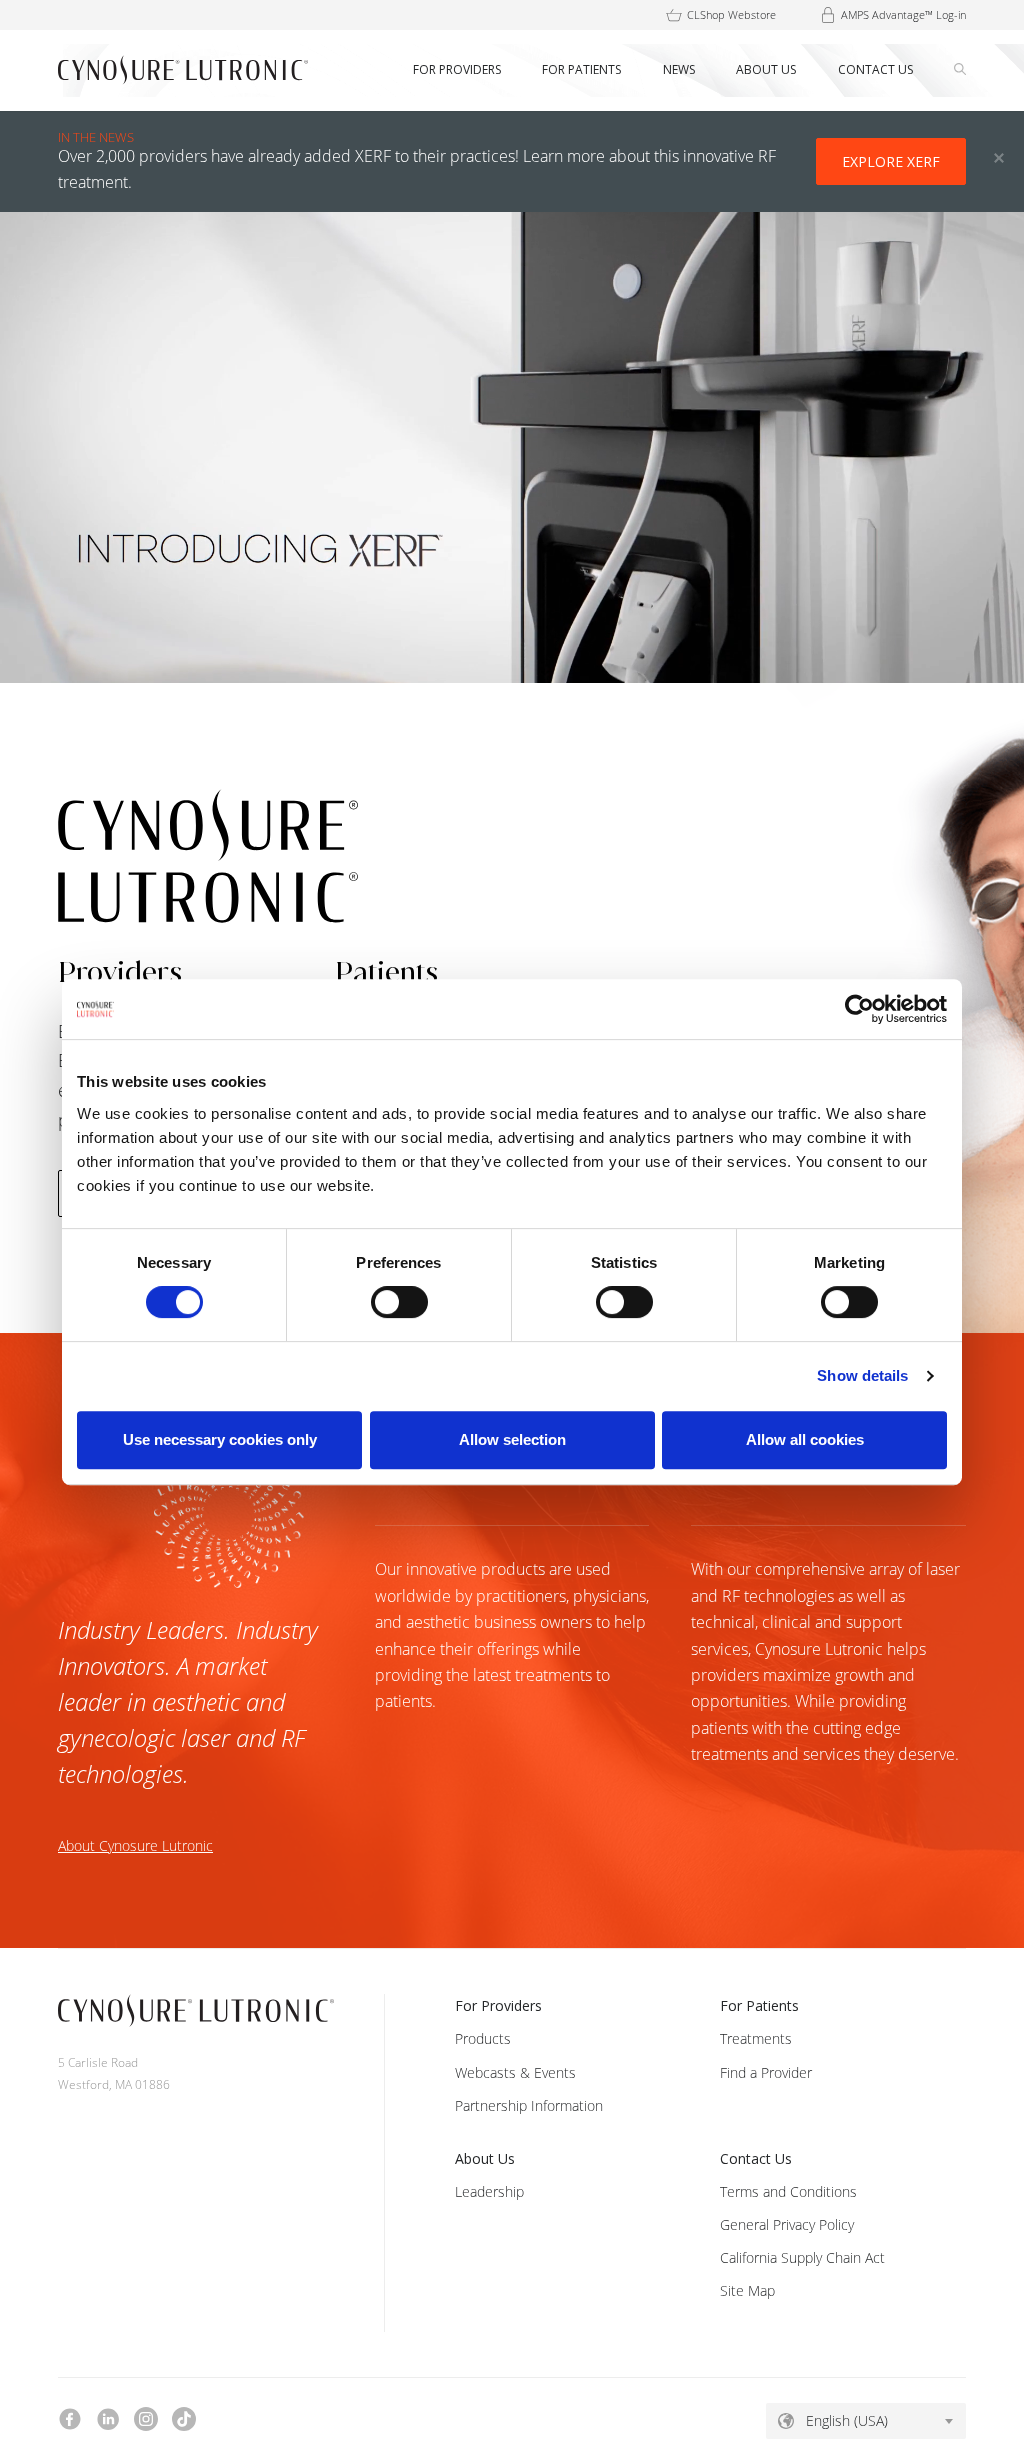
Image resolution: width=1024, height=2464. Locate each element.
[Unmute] (960, 667)
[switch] (399, 1302)
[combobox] (866, 2421)
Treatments (756, 2038)
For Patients (759, 2005)
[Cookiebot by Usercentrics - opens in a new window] (859, 1009)
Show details (862, 1375)
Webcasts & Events (515, 2072)
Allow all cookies (805, 1439)
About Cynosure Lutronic (135, 1845)
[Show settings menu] (1002, 667)
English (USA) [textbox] (847, 2420)
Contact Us (756, 2158)
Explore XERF (891, 161)
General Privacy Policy (787, 2224)
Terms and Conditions (788, 2191)
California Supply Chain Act (802, 2257)
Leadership (489, 2191)
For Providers (498, 2005)
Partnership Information (529, 2105)
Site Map (747, 2290)
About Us (485, 2158)
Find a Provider (766, 2072)
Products (483, 2038)
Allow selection (512, 1439)
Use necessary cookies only (220, 1439)
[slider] (513, 667)
